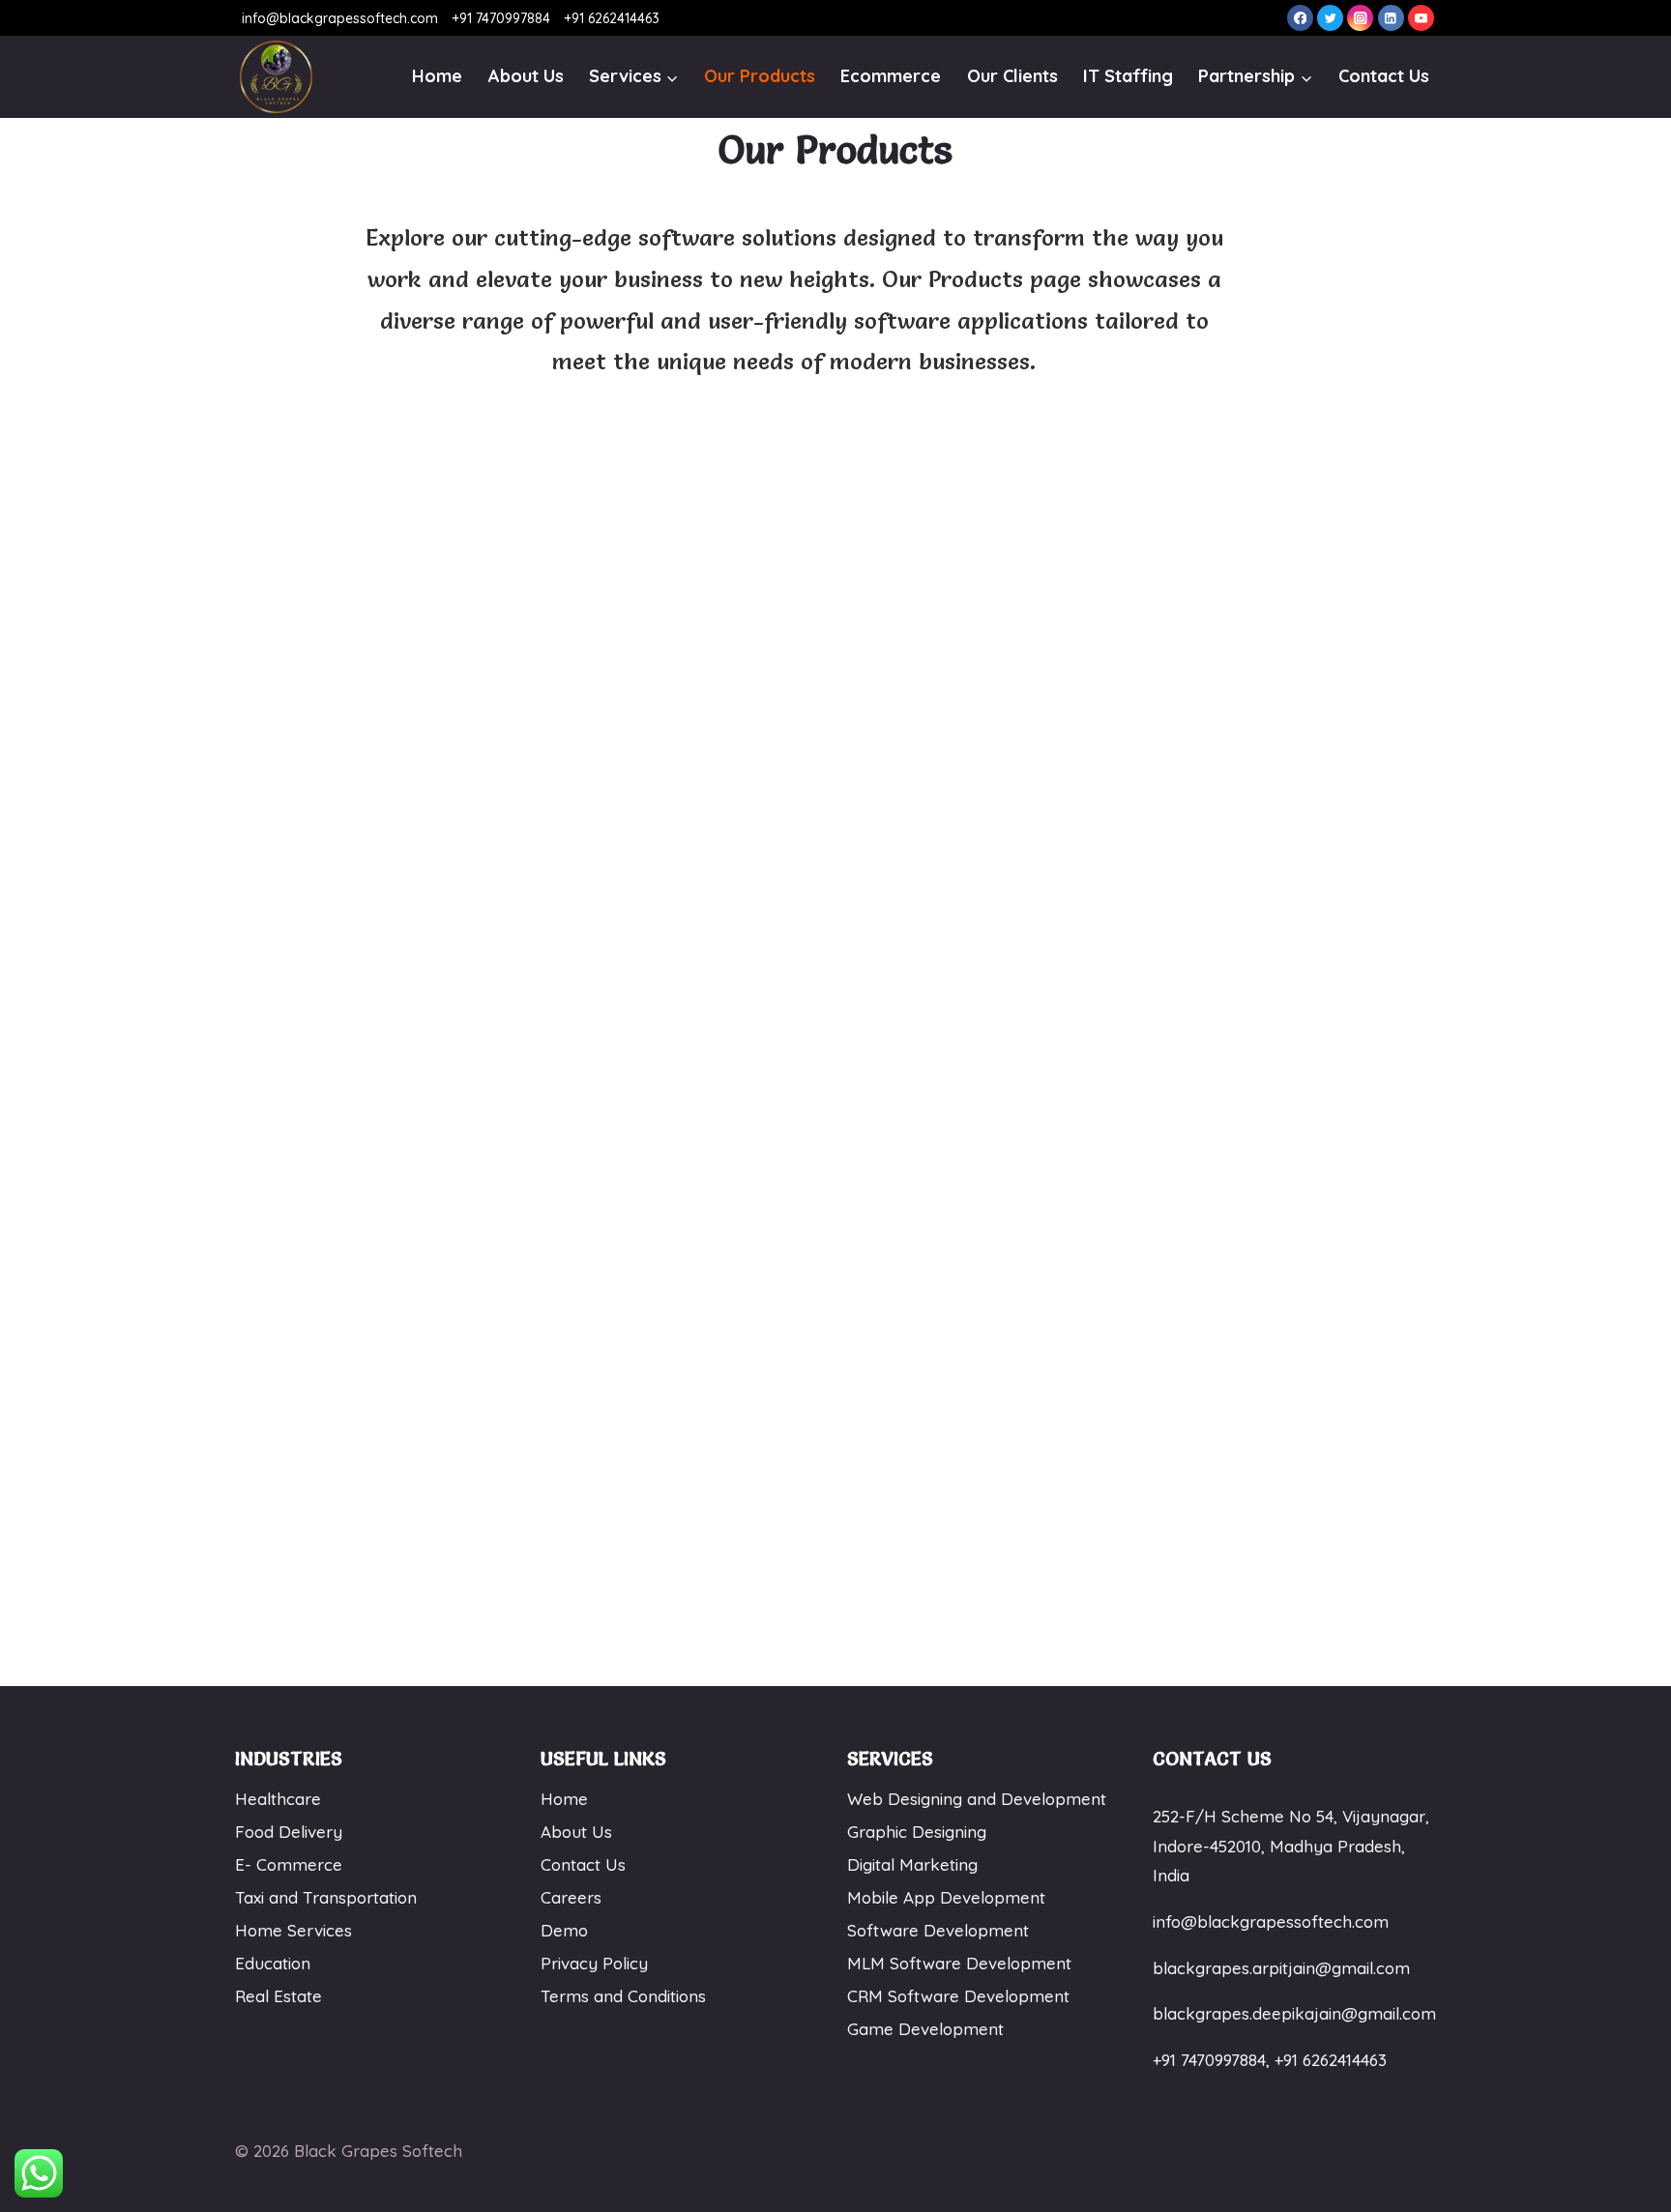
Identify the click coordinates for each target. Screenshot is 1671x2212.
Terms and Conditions (623, 1996)
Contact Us (1384, 76)
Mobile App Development (946, 1897)
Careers (571, 1897)
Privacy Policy (594, 1963)
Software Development (938, 1930)
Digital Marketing (912, 1864)
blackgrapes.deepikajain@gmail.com (1294, 2013)
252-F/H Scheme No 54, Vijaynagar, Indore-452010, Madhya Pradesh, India (1291, 1846)
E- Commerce (289, 1864)
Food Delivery (289, 1832)
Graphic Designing (917, 1832)
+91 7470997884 (499, 18)
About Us (526, 76)
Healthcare (278, 1799)
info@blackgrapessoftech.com (340, 18)
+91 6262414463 (610, 18)
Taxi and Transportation (326, 1897)
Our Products (760, 76)
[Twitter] (1330, 18)
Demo (564, 1930)
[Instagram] (1360, 18)
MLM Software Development (959, 1963)
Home (437, 76)
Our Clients (1012, 76)
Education (273, 1963)
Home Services (293, 1930)
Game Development (925, 2029)
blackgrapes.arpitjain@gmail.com (1281, 1968)
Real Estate (278, 1996)
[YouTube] (1421, 18)
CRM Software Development (958, 1996)
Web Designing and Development (977, 1799)
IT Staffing (1128, 76)
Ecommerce (891, 76)
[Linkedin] (1391, 18)
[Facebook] (1300, 18)
